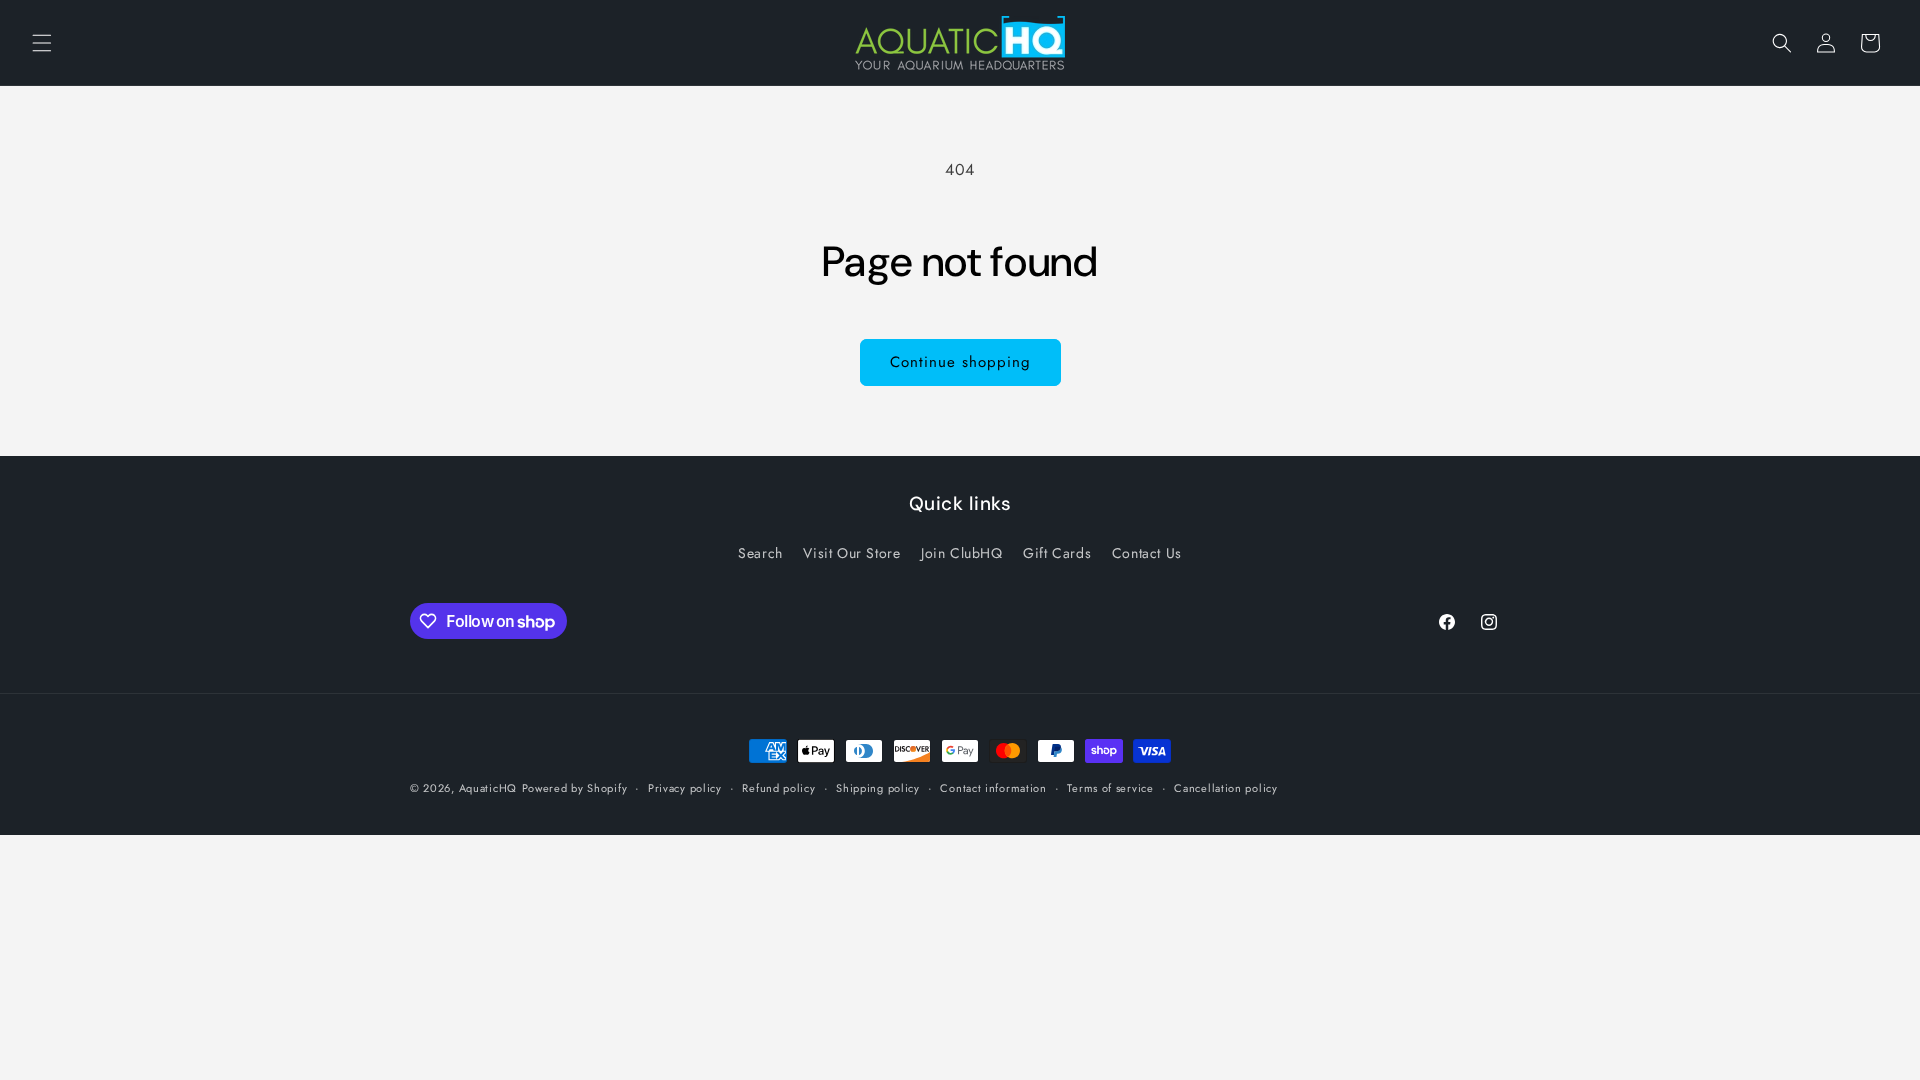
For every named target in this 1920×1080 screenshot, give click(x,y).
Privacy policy (685, 788)
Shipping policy (878, 788)
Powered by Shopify (575, 788)
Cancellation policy (1225, 788)
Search (760, 553)
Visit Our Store (851, 553)
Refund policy (778, 788)
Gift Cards (1057, 553)
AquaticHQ (488, 788)
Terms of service (1110, 788)
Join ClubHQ (962, 553)
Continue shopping (960, 362)
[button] (42, 43)
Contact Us (1147, 553)
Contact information (993, 788)
